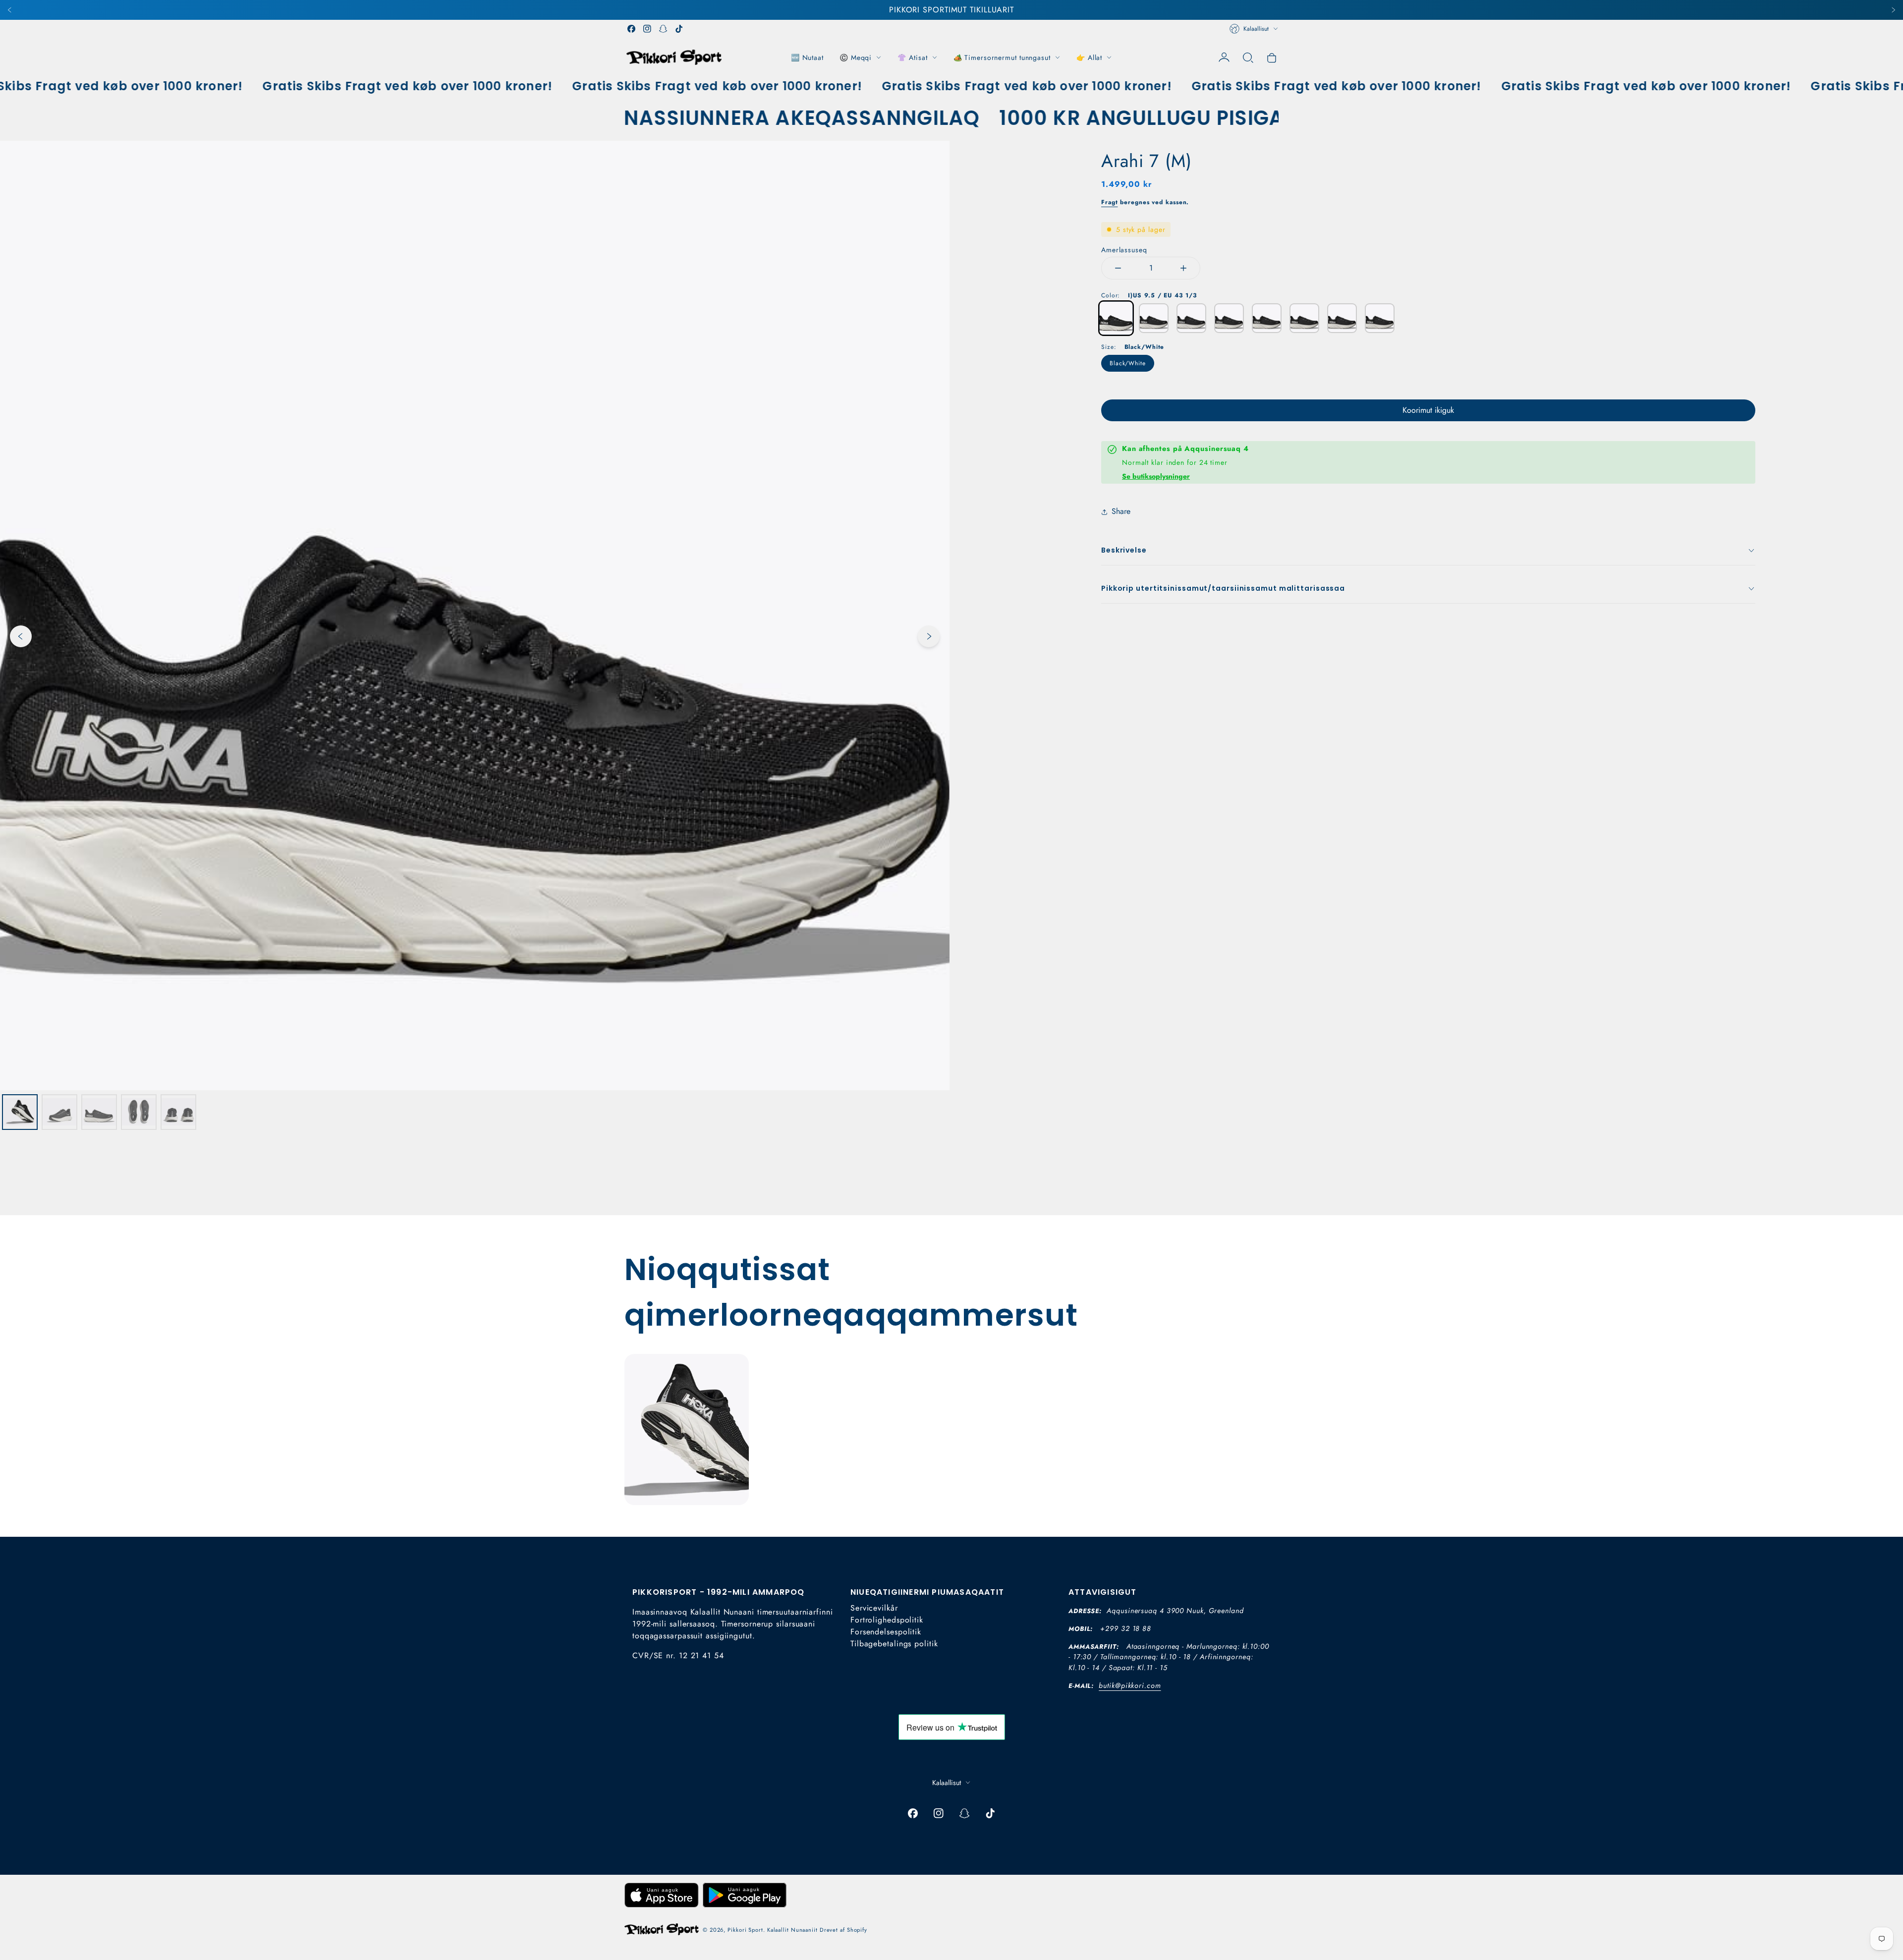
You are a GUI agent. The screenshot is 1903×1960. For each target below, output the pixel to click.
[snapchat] (663, 29)
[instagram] (647, 29)
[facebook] (631, 29)
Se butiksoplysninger (1156, 476)
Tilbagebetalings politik (894, 1644)
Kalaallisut (1256, 29)
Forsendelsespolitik (886, 1632)
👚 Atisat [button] (912, 57)
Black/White (1128, 363)
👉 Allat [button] (1089, 57)
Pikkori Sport (745, 1930)
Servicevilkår (874, 1608)
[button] (1248, 57)
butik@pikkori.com (1130, 1685)
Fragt (1110, 202)
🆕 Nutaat (807, 57)
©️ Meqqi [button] (856, 57)
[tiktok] (679, 29)
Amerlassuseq (1124, 250)
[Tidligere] (10, 10)
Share (1121, 511)
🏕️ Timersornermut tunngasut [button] (1002, 57)
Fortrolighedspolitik (887, 1620)
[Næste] (1893, 10)
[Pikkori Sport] (674, 57)
